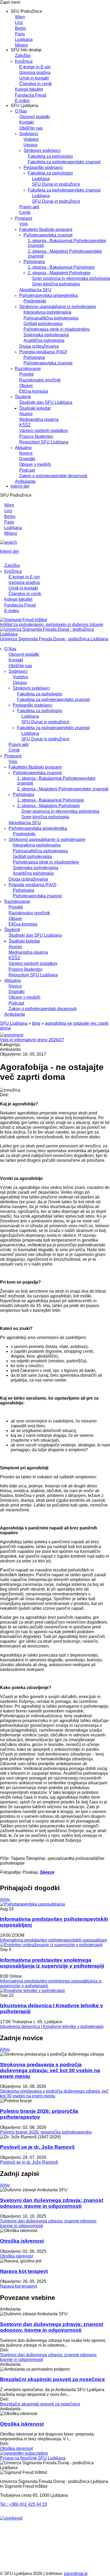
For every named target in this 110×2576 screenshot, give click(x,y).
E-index (22, 101)
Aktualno (23, 448)
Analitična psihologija (44, 340)
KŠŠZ (25, 425)
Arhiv (5, 1899)
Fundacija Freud (31, 95)
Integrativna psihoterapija (47, 312)
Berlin (21, 28)
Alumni (26, 414)
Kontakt (26, 122)
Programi (24, 218)
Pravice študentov (36, 436)
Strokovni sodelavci (42, 150)
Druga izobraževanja (39, 346)
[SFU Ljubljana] (55, 634)
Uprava (30, 145)
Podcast (27, 470)
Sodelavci (29, 134)
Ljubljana (24, 40)
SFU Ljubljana (14, 1023)
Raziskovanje (28, 369)
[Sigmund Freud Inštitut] (23, 620)
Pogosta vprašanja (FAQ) (43, 352)
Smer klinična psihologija (56, 284)
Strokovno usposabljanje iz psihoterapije (58, 307)
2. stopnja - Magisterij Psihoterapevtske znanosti (63, 789)
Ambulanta (25, 481)
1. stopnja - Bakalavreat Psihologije (61, 267)
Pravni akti (29, 207)
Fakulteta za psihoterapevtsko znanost (64, 162)
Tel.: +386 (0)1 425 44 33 (23, 2504)
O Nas (21, 111)
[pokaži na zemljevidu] (11, 2518)
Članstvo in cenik (36, 84)
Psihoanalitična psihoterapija (51, 318)
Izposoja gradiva (35, 72)
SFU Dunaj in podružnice (56, 184)
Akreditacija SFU (35, 290)
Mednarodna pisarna (39, 419)
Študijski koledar (35, 408)
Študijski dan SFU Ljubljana (46, 402)
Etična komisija (34, 391)
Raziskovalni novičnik (40, 380)
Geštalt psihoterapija (43, 324)
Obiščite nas (31, 128)
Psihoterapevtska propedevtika (48, 295)
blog (36, 1023)
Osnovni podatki (35, 117)
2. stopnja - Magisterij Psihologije (59, 273)
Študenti (23, 397)
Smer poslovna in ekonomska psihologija (71, 278)
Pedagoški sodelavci (43, 167)
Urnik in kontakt (34, 78)
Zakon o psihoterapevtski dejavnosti (53, 476)
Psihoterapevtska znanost (48, 235)
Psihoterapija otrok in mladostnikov (57, 329)
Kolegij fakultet (29, 89)
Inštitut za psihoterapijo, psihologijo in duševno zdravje (52, 625)
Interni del (20, 486)
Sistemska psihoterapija (46, 335)
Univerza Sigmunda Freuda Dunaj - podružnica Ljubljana (54, 639)
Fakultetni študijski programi (46, 229)
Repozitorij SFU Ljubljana (44, 442)
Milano (21, 45)
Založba (23, 55)
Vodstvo (31, 139)
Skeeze (47, 1872)
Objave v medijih (35, 464)
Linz (19, 22)
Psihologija (34, 262)
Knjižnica (24, 61)
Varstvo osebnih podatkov (44, 431)
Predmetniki (35, 301)
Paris (20, 34)
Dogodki (27, 459)
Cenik (25, 212)
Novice (26, 453)
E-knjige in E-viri (35, 67)
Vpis (23, 224)
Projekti (26, 374)
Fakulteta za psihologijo (50, 156)
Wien (20, 17)
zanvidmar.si (76, 2573)
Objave (26, 386)
